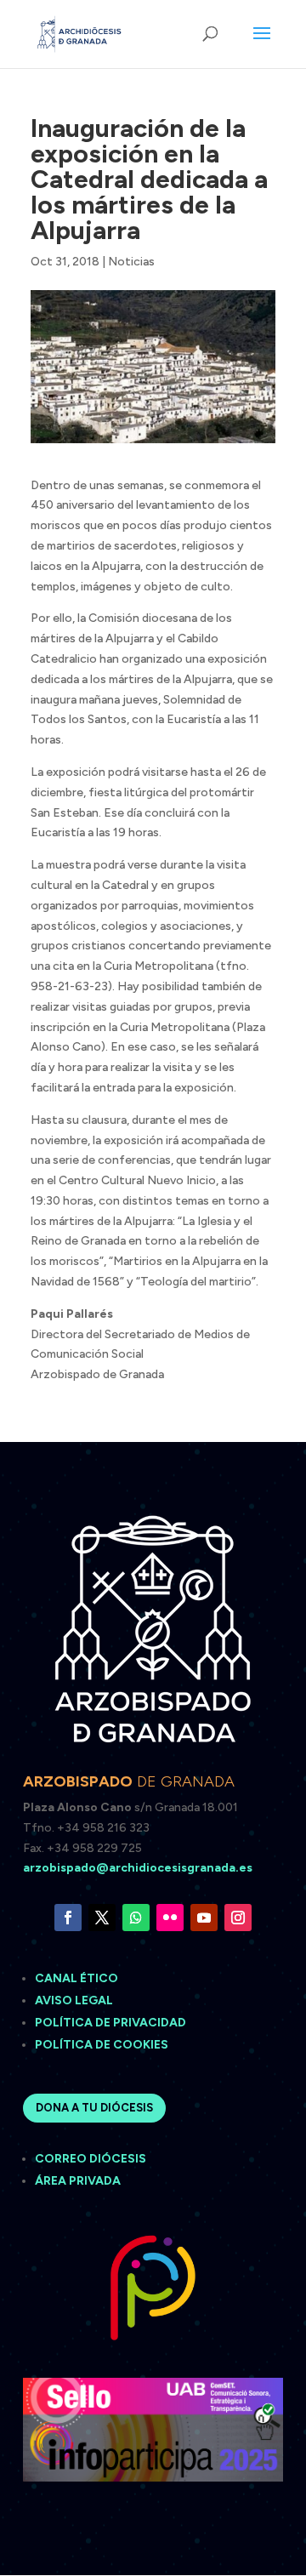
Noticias (131, 262)
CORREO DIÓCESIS (91, 2159)
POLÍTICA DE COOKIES (102, 2045)
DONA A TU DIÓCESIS (94, 2108)
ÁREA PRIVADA (78, 2181)
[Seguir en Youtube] (204, 1918)
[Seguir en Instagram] (238, 1918)
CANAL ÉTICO (78, 1978)
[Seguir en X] (102, 1918)
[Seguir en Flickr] (170, 1918)
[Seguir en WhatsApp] (136, 1918)
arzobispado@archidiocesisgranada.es (138, 1868)
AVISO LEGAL (75, 2000)
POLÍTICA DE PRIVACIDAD (110, 2023)
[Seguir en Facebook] (68, 1918)
